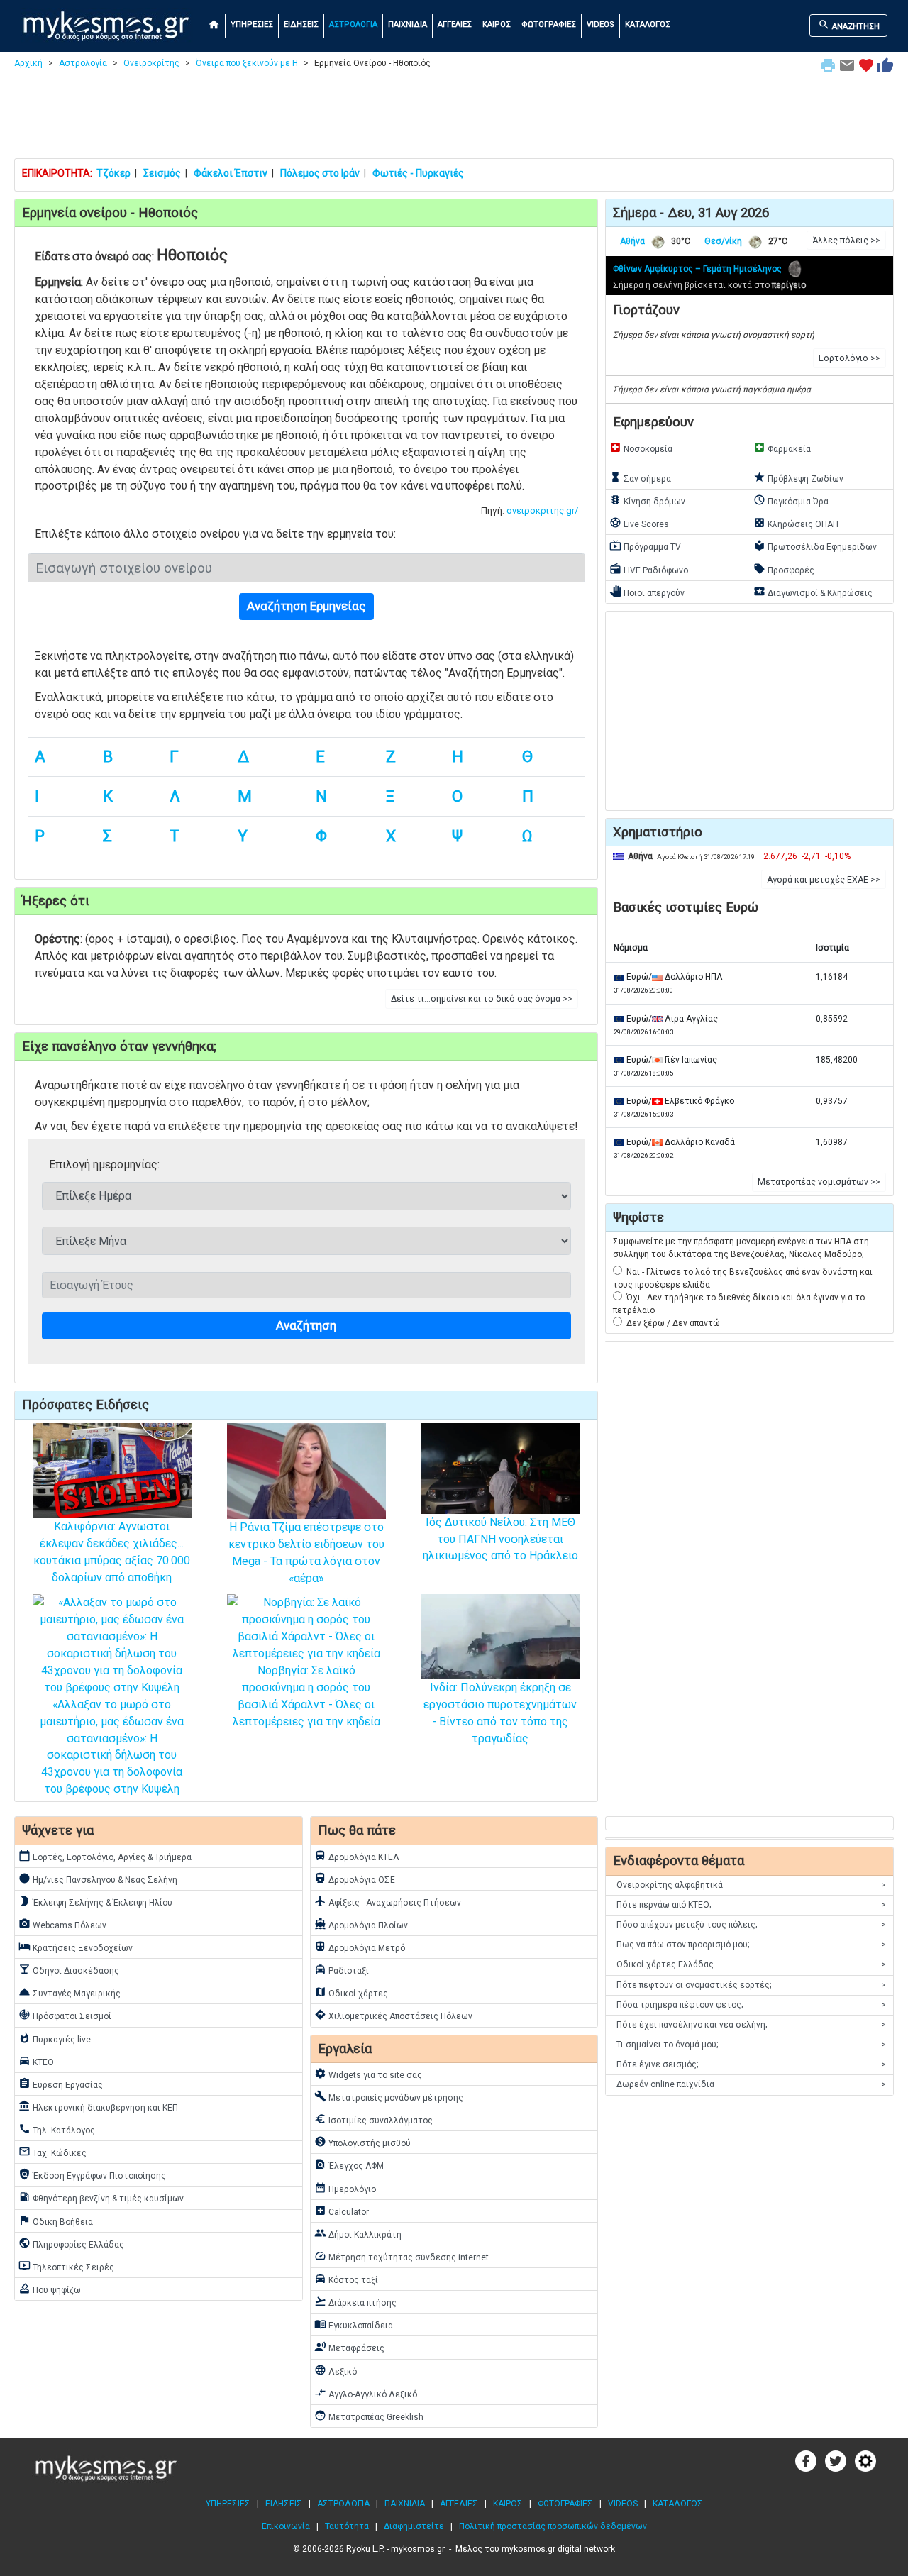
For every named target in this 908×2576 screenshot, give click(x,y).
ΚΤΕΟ (36, 2061)
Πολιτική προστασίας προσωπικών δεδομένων (553, 2526)
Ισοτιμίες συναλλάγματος (373, 2119)
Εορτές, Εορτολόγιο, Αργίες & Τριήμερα (105, 1856)
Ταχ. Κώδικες (52, 2152)
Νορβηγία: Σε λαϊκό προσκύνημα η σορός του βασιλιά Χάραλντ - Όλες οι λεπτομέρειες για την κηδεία (306, 1696)
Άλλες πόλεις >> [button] (846, 241)
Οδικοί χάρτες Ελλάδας (751, 1964)
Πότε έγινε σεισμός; (751, 2064)
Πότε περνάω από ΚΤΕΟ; (751, 1905)
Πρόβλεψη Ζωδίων (798, 477)
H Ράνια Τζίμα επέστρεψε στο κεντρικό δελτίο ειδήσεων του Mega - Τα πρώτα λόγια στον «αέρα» (306, 1553)
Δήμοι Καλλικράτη (358, 2233)
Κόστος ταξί (346, 2279)
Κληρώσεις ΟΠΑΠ (796, 523)
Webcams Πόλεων (62, 1924)
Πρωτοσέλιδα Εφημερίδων (815, 546)
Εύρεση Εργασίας (61, 2084)
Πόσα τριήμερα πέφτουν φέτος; (751, 2005)
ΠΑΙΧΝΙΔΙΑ (408, 24)
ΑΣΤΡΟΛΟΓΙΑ (353, 24)
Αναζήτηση (306, 1325)
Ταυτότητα (347, 2526)
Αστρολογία (83, 63)
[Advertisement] (454, 122)
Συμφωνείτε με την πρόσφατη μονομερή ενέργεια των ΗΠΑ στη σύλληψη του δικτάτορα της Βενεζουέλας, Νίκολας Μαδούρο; (741, 1248)
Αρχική (28, 63)
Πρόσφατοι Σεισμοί (65, 2015)
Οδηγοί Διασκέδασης (69, 1969)
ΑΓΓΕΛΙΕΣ (455, 24)
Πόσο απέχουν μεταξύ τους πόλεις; (751, 1925)
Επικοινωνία (286, 2526)
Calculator (342, 2211)
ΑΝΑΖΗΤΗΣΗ (849, 25)
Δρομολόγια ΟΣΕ (355, 1879)
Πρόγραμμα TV (645, 546)
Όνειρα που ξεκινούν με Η (247, 63)
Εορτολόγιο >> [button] (849, 358)
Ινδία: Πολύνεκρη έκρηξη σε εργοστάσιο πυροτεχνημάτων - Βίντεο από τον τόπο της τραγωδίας (500, 1713)
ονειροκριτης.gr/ (542, 510)
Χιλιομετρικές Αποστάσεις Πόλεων (393, 2015)
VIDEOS (600, 24)
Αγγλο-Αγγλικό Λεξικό (366, 2393)
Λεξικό (336, 2370)
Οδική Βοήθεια (56, 2221)
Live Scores (639, 523)
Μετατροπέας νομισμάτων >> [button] (819, 1182)
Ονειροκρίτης (151, 63)
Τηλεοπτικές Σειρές (66, 2266)
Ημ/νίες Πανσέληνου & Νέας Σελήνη (98, 1879)
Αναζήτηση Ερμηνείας (306, 606)
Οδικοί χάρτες (351, 1992)
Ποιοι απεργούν (647, 592)
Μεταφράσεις (349, 2347)
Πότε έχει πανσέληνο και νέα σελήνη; (751, 2025)
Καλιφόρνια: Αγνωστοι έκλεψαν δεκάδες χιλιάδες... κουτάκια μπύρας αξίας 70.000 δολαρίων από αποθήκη (112, 1552)
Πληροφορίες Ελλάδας (71, 2243)
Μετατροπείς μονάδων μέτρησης (389, 2096)
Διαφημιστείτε (414, 2526)
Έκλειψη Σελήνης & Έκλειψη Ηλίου (95, 1901)
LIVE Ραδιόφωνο (649, 569)
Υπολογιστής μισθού (362, 2142)
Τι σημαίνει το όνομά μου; (751, 2045)
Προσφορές (784, 569)
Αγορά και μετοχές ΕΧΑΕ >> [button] (824, 880)
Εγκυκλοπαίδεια (354, 2324)
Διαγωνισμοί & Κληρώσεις (813, 592)
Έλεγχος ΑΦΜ (349, 2165)
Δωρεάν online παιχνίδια (751, 2084)
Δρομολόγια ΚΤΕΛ (357, 1856)
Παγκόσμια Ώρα (791, 500)
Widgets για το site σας (368, 2074)
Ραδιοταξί (342, 1969)
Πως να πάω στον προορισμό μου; (751, 1945)
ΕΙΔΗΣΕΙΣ (301, 24)
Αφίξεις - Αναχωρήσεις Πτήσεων (388, 1901)
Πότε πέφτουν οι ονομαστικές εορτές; (751, 1985)
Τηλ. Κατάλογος (57, 2129)
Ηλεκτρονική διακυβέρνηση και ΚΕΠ (98, 2106)
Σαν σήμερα (640, 477)
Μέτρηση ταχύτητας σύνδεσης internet (402, 2256)
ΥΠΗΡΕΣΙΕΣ (252, 24)
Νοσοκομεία (641, 448)
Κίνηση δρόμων (647, 500)
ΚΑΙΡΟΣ (497, 24)
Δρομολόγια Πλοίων (361, 1924)
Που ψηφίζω (50, 2289)
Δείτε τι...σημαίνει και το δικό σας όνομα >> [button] (482, 999)
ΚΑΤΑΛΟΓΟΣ (648, 24)
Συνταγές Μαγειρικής (70, 1992)
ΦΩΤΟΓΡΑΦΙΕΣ (549, 24)
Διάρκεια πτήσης (355, 2301)
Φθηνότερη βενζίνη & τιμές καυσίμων (101, 2197)
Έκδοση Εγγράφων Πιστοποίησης (92, 2174)
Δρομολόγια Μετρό (360, 1947)
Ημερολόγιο (345, 2188)
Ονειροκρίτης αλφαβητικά (751, 1885)
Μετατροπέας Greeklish (369, 2416)
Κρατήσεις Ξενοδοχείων (76, 1947)
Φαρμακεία (782, 448)
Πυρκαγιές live (55, 2038)
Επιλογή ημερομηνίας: (104, 1165)
